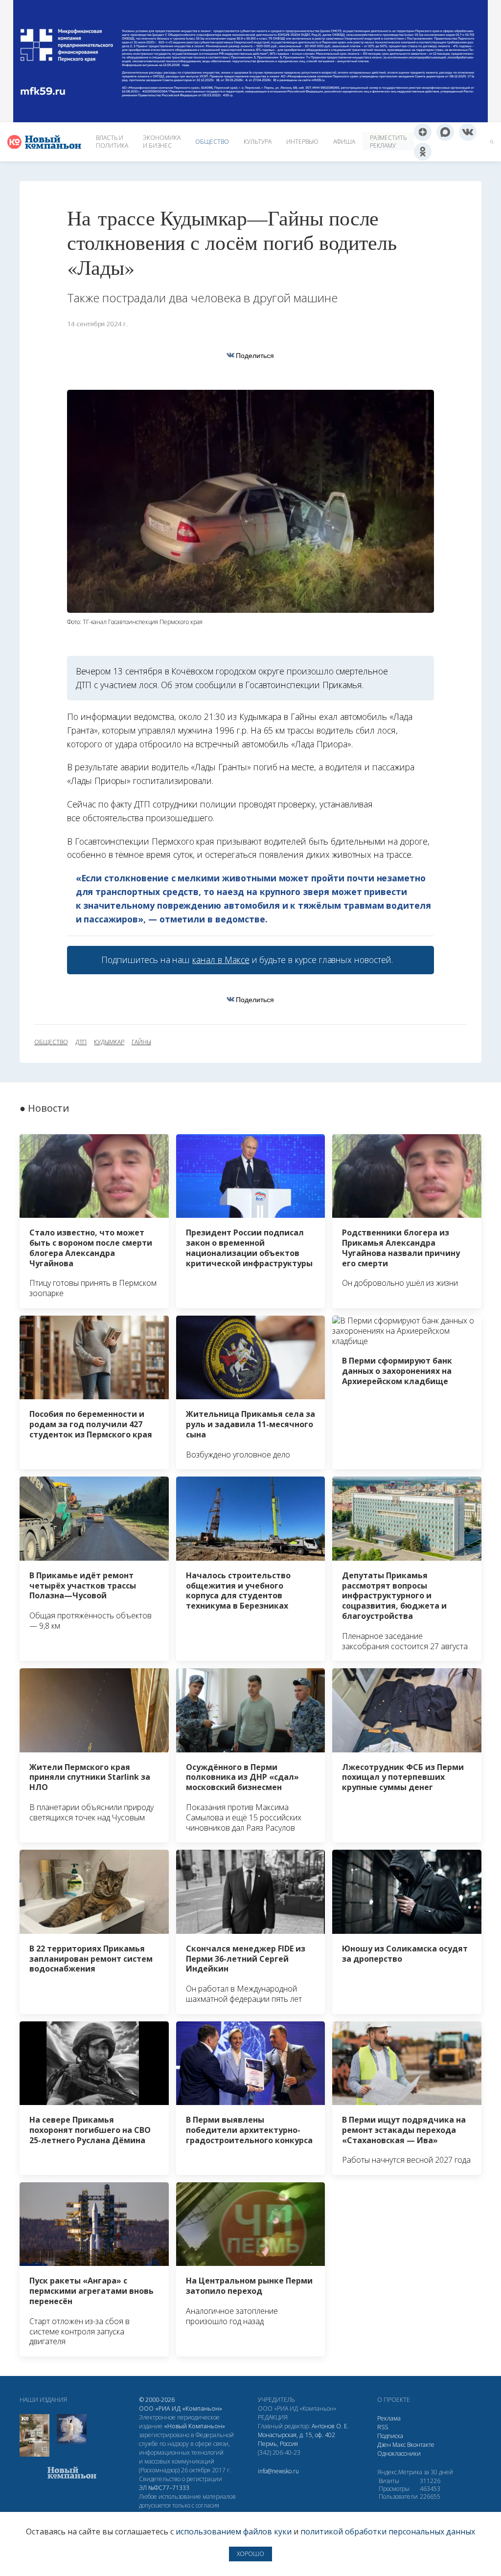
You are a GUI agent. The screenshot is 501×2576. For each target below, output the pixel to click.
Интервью (302, 142)
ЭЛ (164, 2488)
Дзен (384, 2445)
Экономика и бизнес (162, 142)
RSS (383, 2427)
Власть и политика (112, 142)
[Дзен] (423, 132)
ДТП (81, 1042)
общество (51, 1042)
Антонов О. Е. (330, 2426)
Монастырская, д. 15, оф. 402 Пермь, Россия (296, 2439)
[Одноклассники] (423, 152)
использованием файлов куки (234, 2531)
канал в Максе (221, 960)
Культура (258, 142)
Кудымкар (109, 1042)
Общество (212, 142)
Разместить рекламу (388, 142)
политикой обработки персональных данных (388, 2531)
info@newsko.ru (278, 2471)
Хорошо (250, 2554)
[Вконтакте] (468, 132)
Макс (399, 2445)
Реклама (389, 2418)
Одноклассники (399, 2453)
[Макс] (445, 132)
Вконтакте (421, 2445)
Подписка (390, 2436)
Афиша (344, 142)
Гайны (141, 1042)
